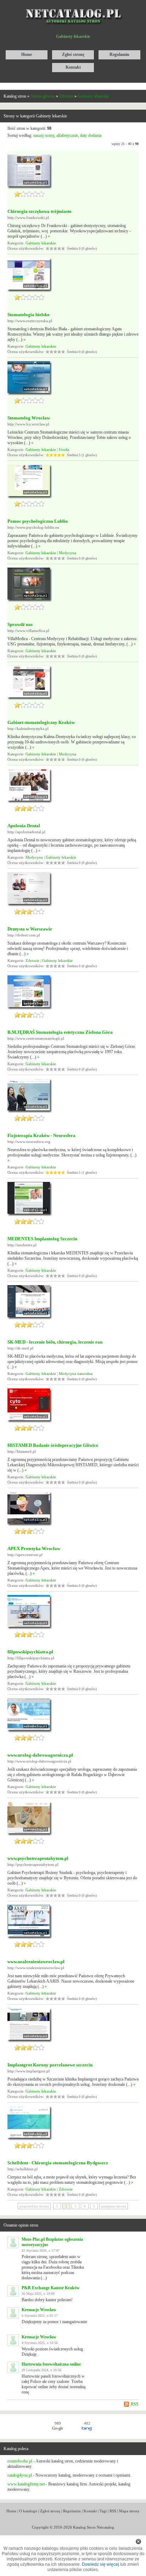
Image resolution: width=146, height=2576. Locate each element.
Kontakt (90, 2511)
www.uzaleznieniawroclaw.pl (36, 1962)
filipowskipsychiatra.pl (30, 1652)
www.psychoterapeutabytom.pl (38, 1858)
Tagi (103, 2511)
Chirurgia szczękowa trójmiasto (40, 211)
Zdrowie (66, 96)
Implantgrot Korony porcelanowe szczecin (50, 2065)
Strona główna (43, 96)
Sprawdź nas (20, 624)
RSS (135, 2404)
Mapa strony (129, 2511)
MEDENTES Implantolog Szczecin (42, 1239)
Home (11, 2511)
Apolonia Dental (24, 826)
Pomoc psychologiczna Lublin (38, 521)
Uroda (64, 449)
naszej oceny (44, 135)
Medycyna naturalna (76, 1374)
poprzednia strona (34, 2206)
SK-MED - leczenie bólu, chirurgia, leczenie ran (55, 1342)
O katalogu (28, 2511)
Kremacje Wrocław (39, 2310)
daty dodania (91, 135)
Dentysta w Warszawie (30, 929)
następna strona (114, 2206)
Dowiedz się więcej (100, 2564)
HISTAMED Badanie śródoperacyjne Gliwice (53, 1445)
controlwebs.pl (20, 2461)
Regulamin (72, 2511)
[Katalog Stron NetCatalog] (73, 6)
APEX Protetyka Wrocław (34, 1548)
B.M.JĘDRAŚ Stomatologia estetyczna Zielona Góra (60, 1032)
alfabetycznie (67, 135)
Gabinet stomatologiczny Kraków (41, 722)
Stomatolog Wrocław (29, 418)
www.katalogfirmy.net (26, 2484)
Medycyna (68, 553)
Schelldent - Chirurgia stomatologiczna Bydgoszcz (58, 2163)
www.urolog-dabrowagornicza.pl (40, 1755)
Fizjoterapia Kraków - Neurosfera (41, 1135)
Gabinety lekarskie (93, 96)
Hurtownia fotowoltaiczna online (51, 2364)
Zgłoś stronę (50, 2511)
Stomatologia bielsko (29, 315)
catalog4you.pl (20, 2475)
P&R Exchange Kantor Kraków (51, 2288)
